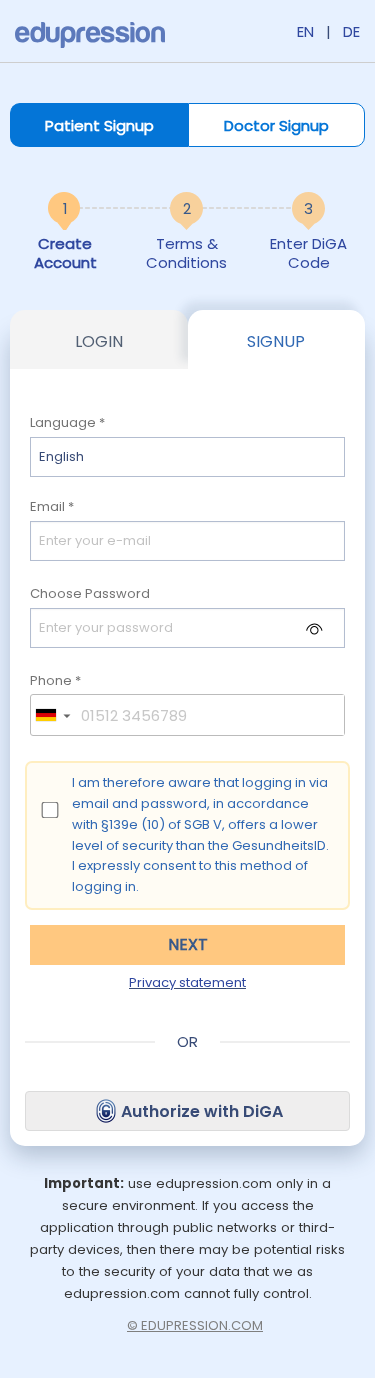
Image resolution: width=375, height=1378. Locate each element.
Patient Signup (99, 125)
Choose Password (90, 594)
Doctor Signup (276, 125)
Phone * (55, 681)
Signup (276, 341)
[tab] (99, 339)
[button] (52, 715)
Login (99, 341)
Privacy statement (187, 982)
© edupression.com (195, 1325)
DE (351, 31)
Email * (52, 507)
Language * (67, 423)
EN (305, 31)
